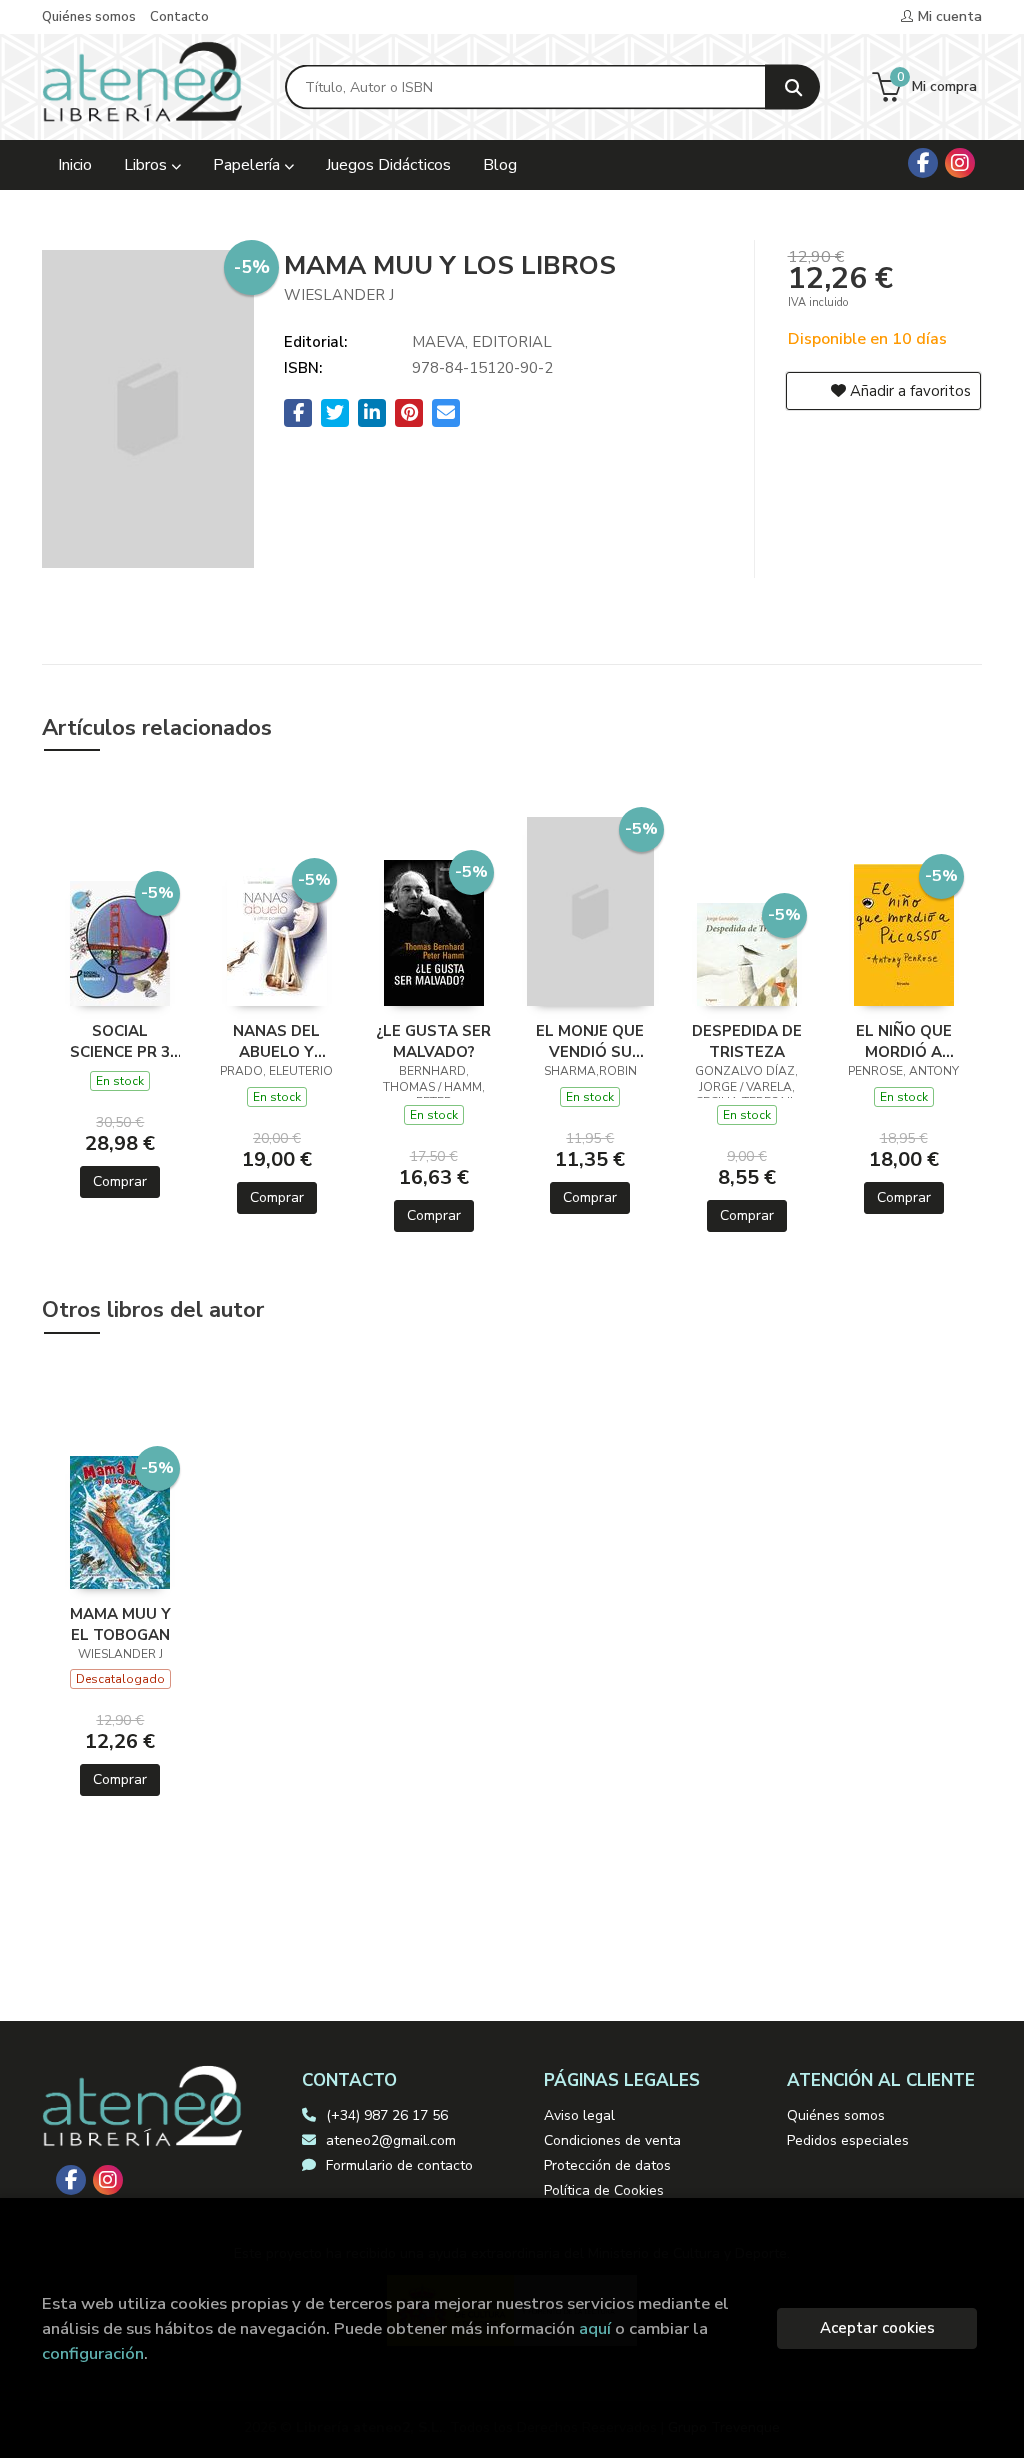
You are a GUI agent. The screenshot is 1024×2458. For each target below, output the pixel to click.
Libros (147, 165)
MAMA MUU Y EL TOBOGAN (120, 1624)
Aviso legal (579, 2115)
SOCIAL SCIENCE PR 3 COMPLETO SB (120, 1041)
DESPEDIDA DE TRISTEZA (747, 1041)
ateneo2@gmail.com (391, 2140)
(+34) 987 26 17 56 (387, 2115)
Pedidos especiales (848, 2140)
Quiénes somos (89, 17)
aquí (595, 2328)
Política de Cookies (604, 2190)
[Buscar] (792, 87)
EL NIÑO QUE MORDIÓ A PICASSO (904, 1041)
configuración (93, 2353)
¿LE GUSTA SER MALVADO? (433, 1041)
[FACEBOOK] (923, 163)
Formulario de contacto (399, 2165)
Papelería (248, 165)
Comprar (120, 1181)
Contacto (179, 17)
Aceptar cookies (877, 2328)
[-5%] (120, 942)
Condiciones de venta (612, 2140)
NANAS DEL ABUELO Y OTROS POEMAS (276, 1041)
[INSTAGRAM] (960, 163)
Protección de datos (607, 2165)
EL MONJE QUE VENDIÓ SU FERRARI (590, 1041)
